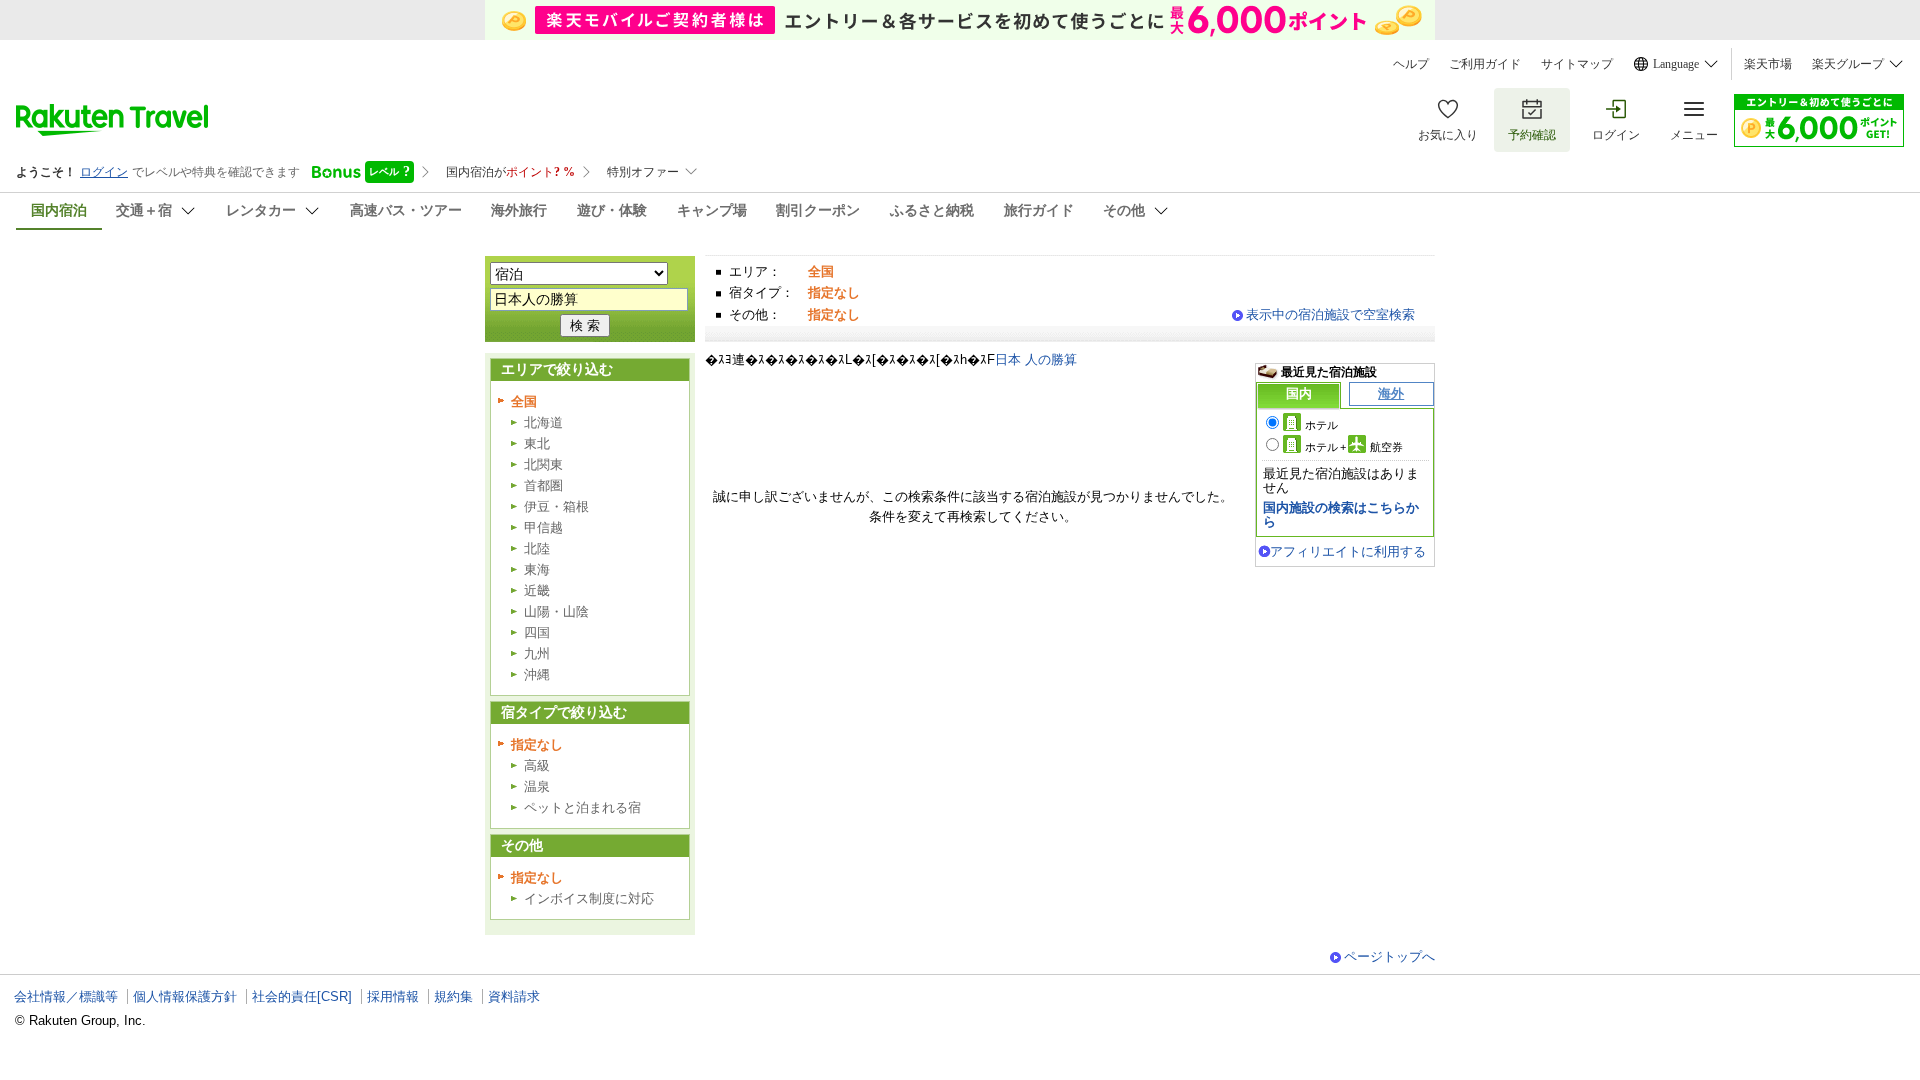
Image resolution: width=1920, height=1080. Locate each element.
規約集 (453, 996)
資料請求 (514, 996)
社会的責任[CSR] (302, 996)
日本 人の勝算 (1036, 359)
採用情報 (393, 996)
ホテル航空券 (1354, 447)
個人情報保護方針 (185, 996)
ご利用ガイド (1485, 64)
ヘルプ (1411, 64)
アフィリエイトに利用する (1348, 551)
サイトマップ (1577, 64)
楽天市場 (1768, 64)
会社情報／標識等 (66, 996)
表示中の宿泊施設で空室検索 (1330, 314)
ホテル (1321, 425)
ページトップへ (1389, 956)
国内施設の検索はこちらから (1341, 514)
